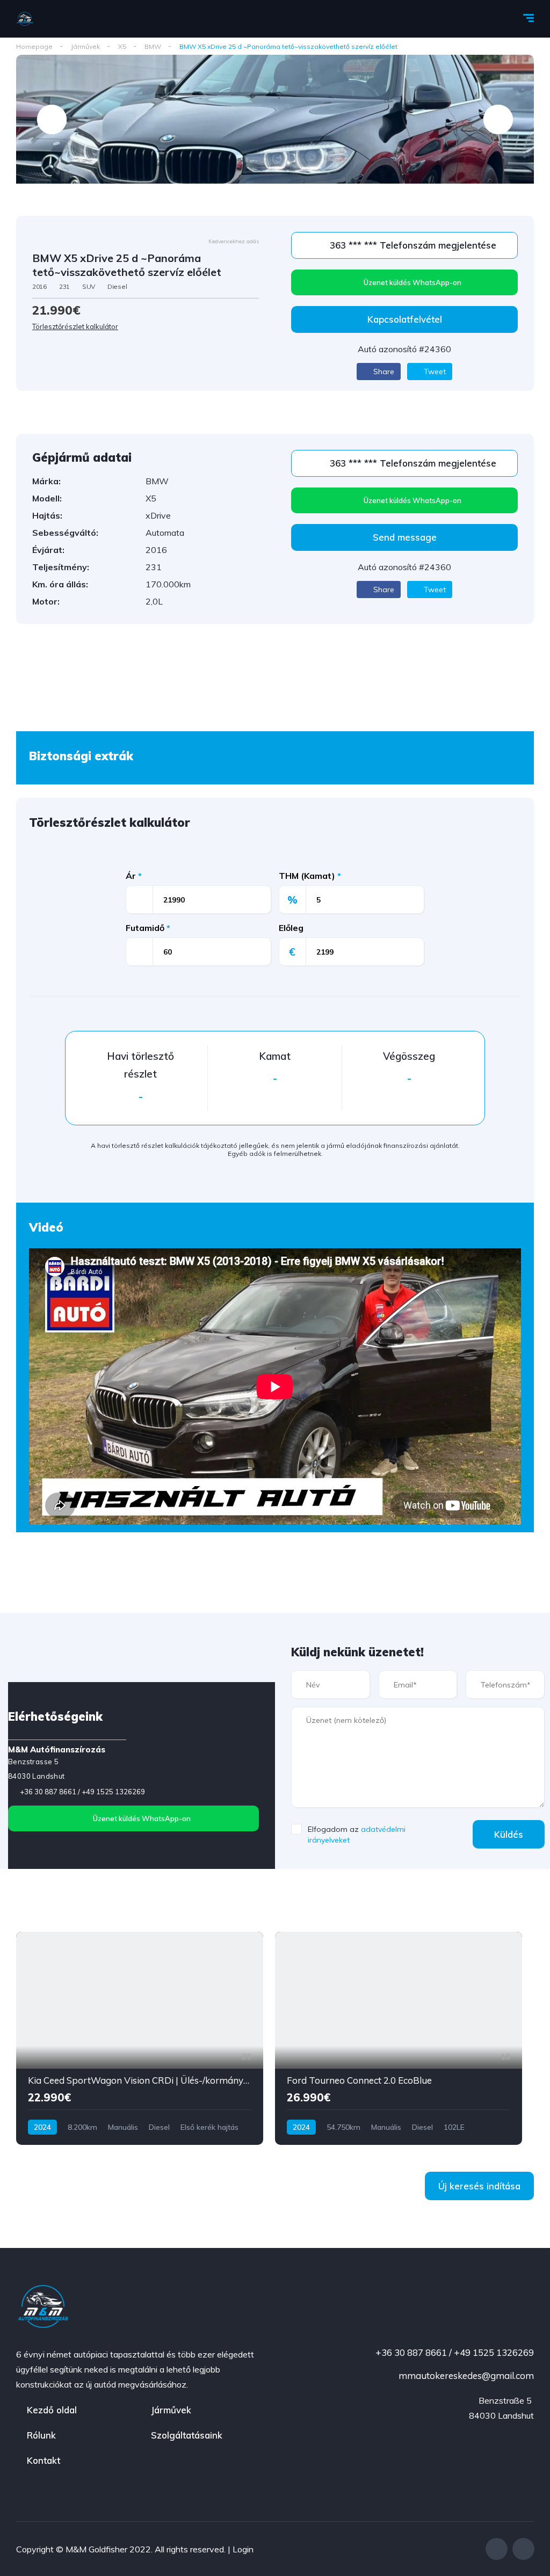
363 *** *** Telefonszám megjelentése (412, 245)
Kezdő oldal (52, 2410)
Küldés (509, 1834)
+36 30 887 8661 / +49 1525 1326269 (82, 1792)
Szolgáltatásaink (187, 2435)
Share (383, 372)
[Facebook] (497, 2549)
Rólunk (41, 2435)
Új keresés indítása (479, 2186)
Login (243, 2549)
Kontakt (44, 2460)
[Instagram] (523, 2549)
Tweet (434, 372)
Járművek (171, 2410)
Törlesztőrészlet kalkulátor (75, 326)
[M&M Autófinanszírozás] (25, 19)
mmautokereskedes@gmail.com (465, 2375)
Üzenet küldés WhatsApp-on (412, 282)
